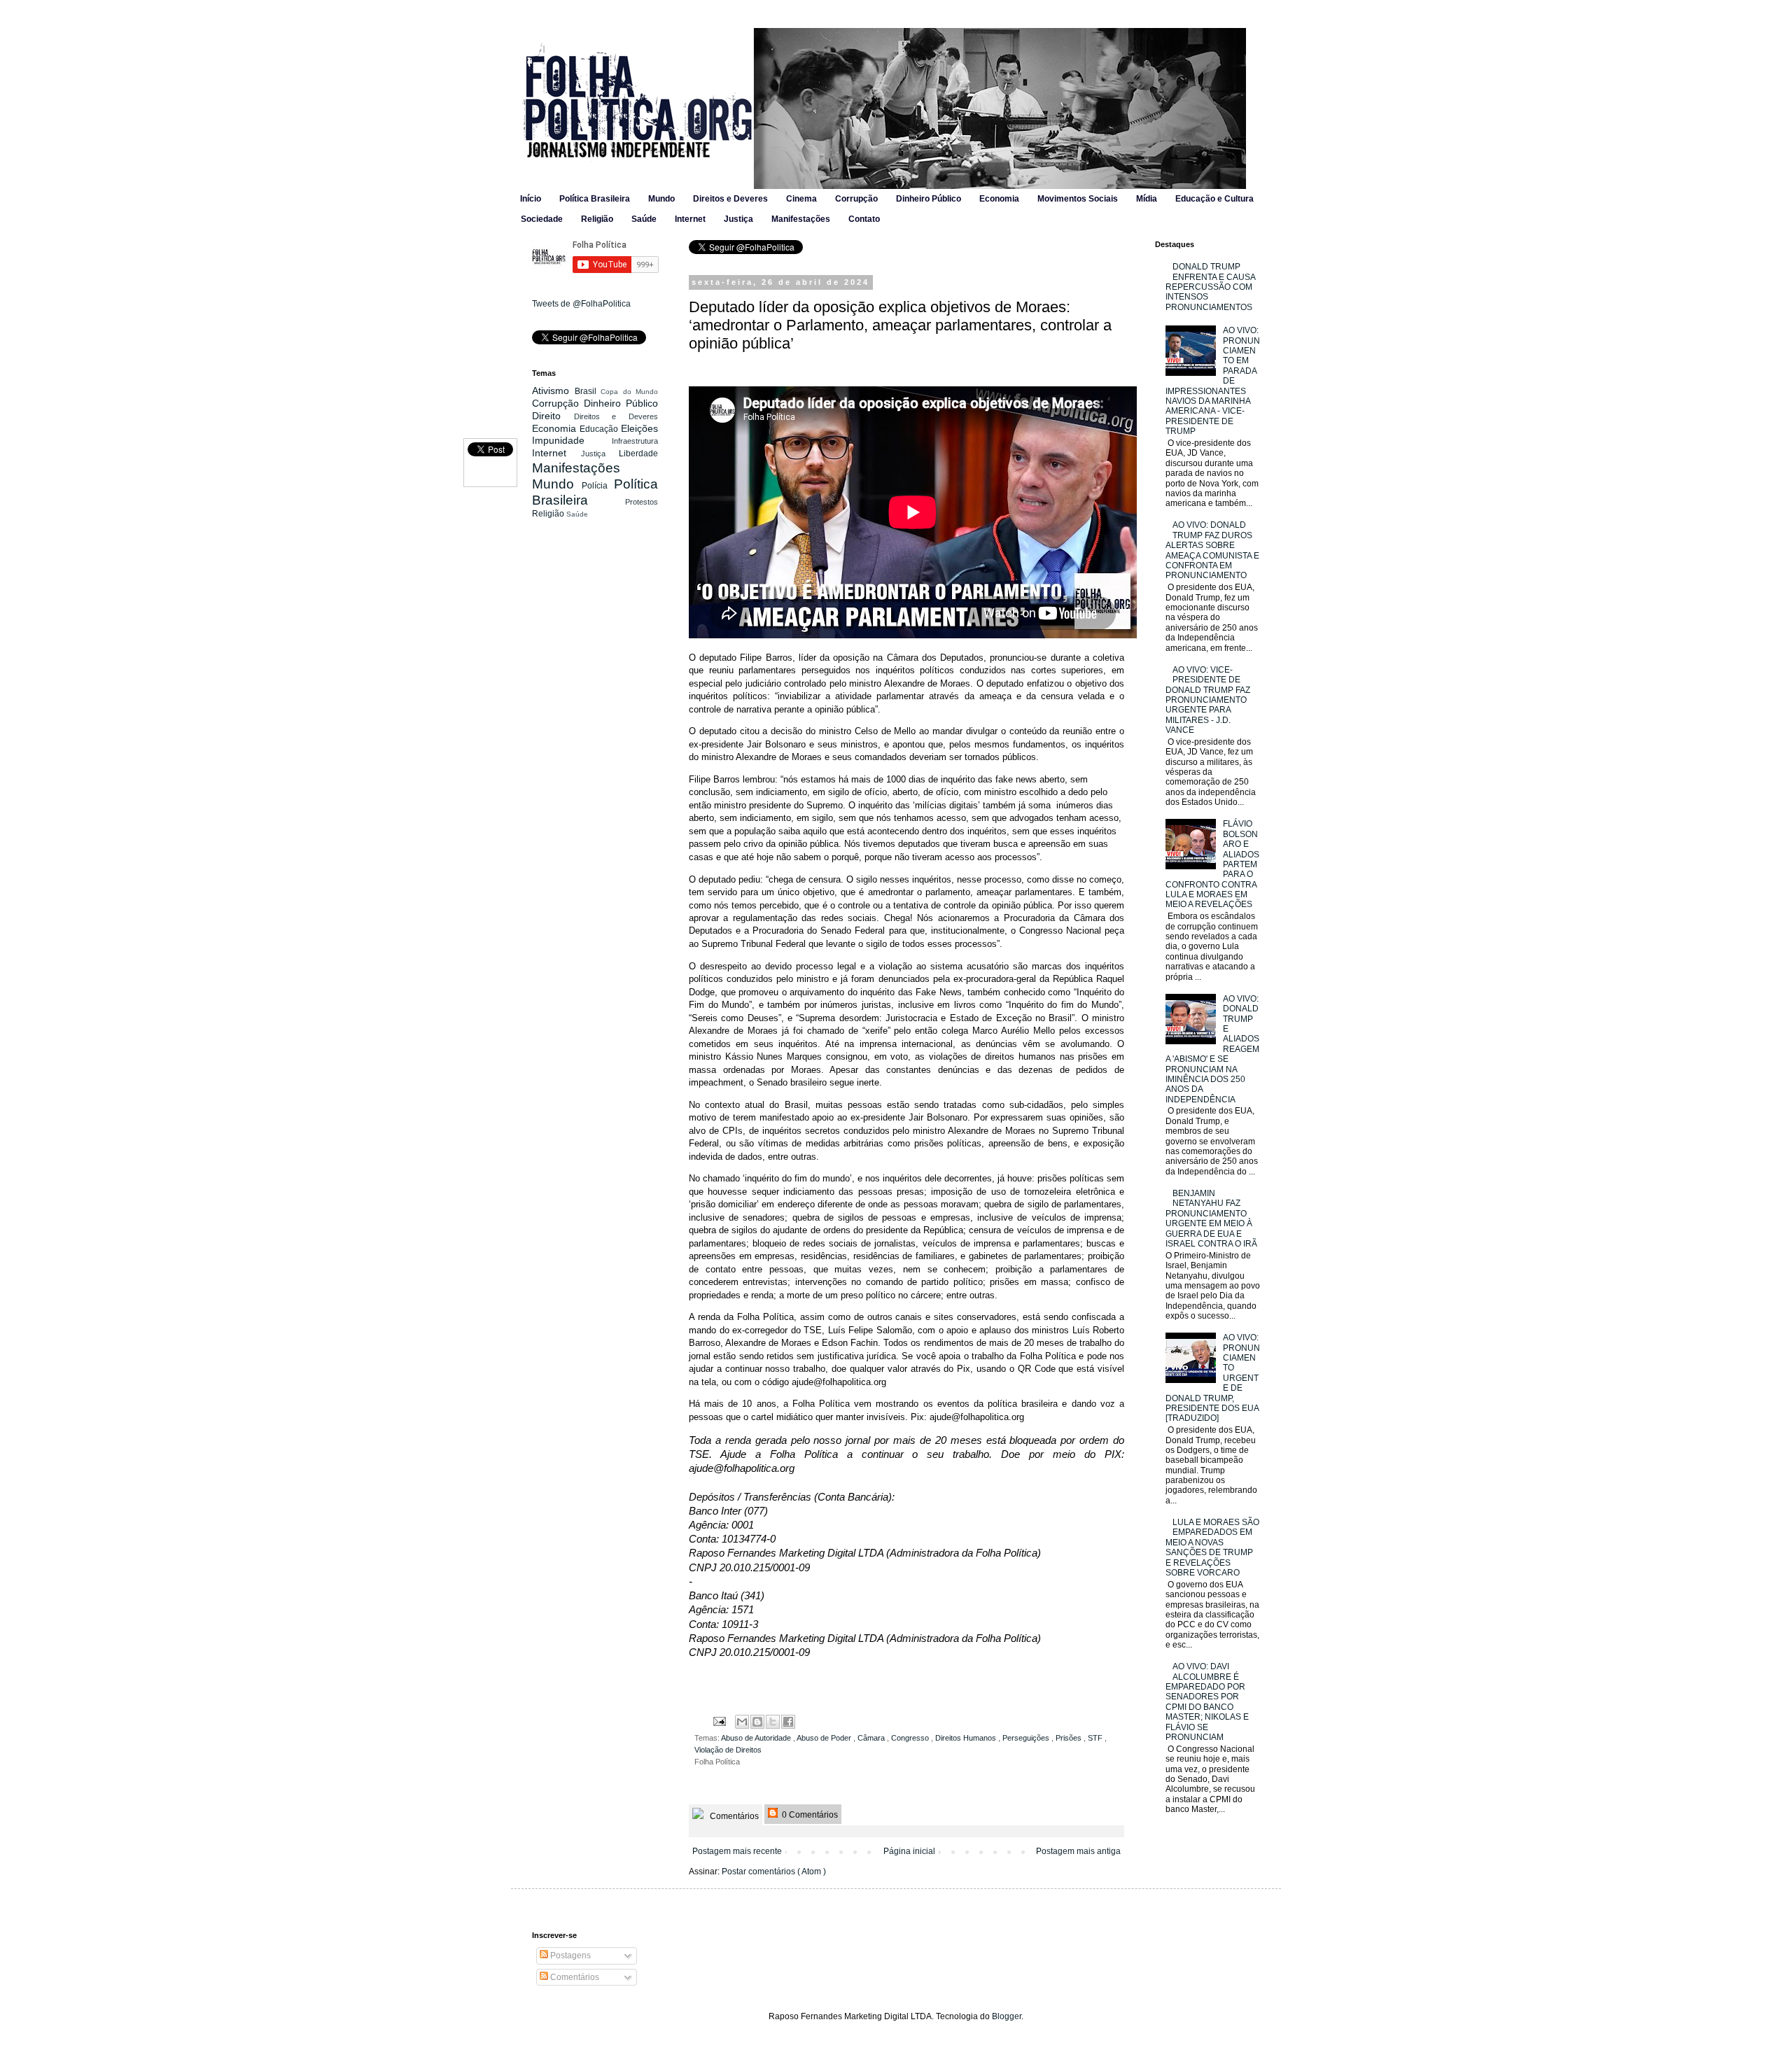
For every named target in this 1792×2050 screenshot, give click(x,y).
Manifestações (801, 219)
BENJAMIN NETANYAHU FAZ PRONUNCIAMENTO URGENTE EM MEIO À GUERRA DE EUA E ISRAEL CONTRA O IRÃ (1211, 1219)
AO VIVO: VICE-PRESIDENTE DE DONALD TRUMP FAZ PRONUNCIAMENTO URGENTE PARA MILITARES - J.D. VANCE (1208, 700)
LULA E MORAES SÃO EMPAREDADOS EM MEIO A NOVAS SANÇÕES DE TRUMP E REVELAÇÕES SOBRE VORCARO (1212, 1547)
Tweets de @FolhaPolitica (581, 304)
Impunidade (572, 440)
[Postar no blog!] (757, 1722)
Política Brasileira (595, 199)
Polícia (598, 486)
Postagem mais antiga (1078, 1851)
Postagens (569, 1956)
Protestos (642, 502)
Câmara (872, 1738)
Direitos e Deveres (730, 199)
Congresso (911, 1738)
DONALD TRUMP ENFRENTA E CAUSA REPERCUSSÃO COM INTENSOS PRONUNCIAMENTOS (1210, 287)
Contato (864, 219)
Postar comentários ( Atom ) (774, 1872)
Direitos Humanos (967, 1738)
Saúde (644, 219)
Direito (553, 416)
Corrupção (856, 199)
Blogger (1007, 2016)
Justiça (738, 219)
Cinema (801, 199)
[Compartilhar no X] (773, 1722)
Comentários (733, 1816)
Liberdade (638, 454)
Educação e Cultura (1214, 199)
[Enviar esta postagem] (719, 1720)
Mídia (1147, 199)
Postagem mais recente (737, 1851)
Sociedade (542, 219)
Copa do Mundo (629, 392)
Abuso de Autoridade (757, 1738)
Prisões (1070, 1738)
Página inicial (909, 1851)
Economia (999, 199)
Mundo (661, 199)
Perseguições (1027, 1738)
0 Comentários (809, 1815)
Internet (690, 219)
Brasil (588, 391)
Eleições (639, 428)
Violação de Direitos (728, 1750)
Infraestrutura (635, 441)
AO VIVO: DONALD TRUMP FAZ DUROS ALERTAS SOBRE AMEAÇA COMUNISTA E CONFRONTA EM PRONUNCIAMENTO (1212, 550)
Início (531, 199)
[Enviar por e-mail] (742, 1722)
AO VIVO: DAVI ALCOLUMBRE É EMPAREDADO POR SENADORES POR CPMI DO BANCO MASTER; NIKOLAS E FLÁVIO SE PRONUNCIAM (1207, 1702)
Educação (600, 429)
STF (1096, 1738)
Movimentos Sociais (1078, 199)
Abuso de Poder (825, 1738)
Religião (597, 219)
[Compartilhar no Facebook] (788, 1722)
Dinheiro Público (929, 199)
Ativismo (553, 391)
